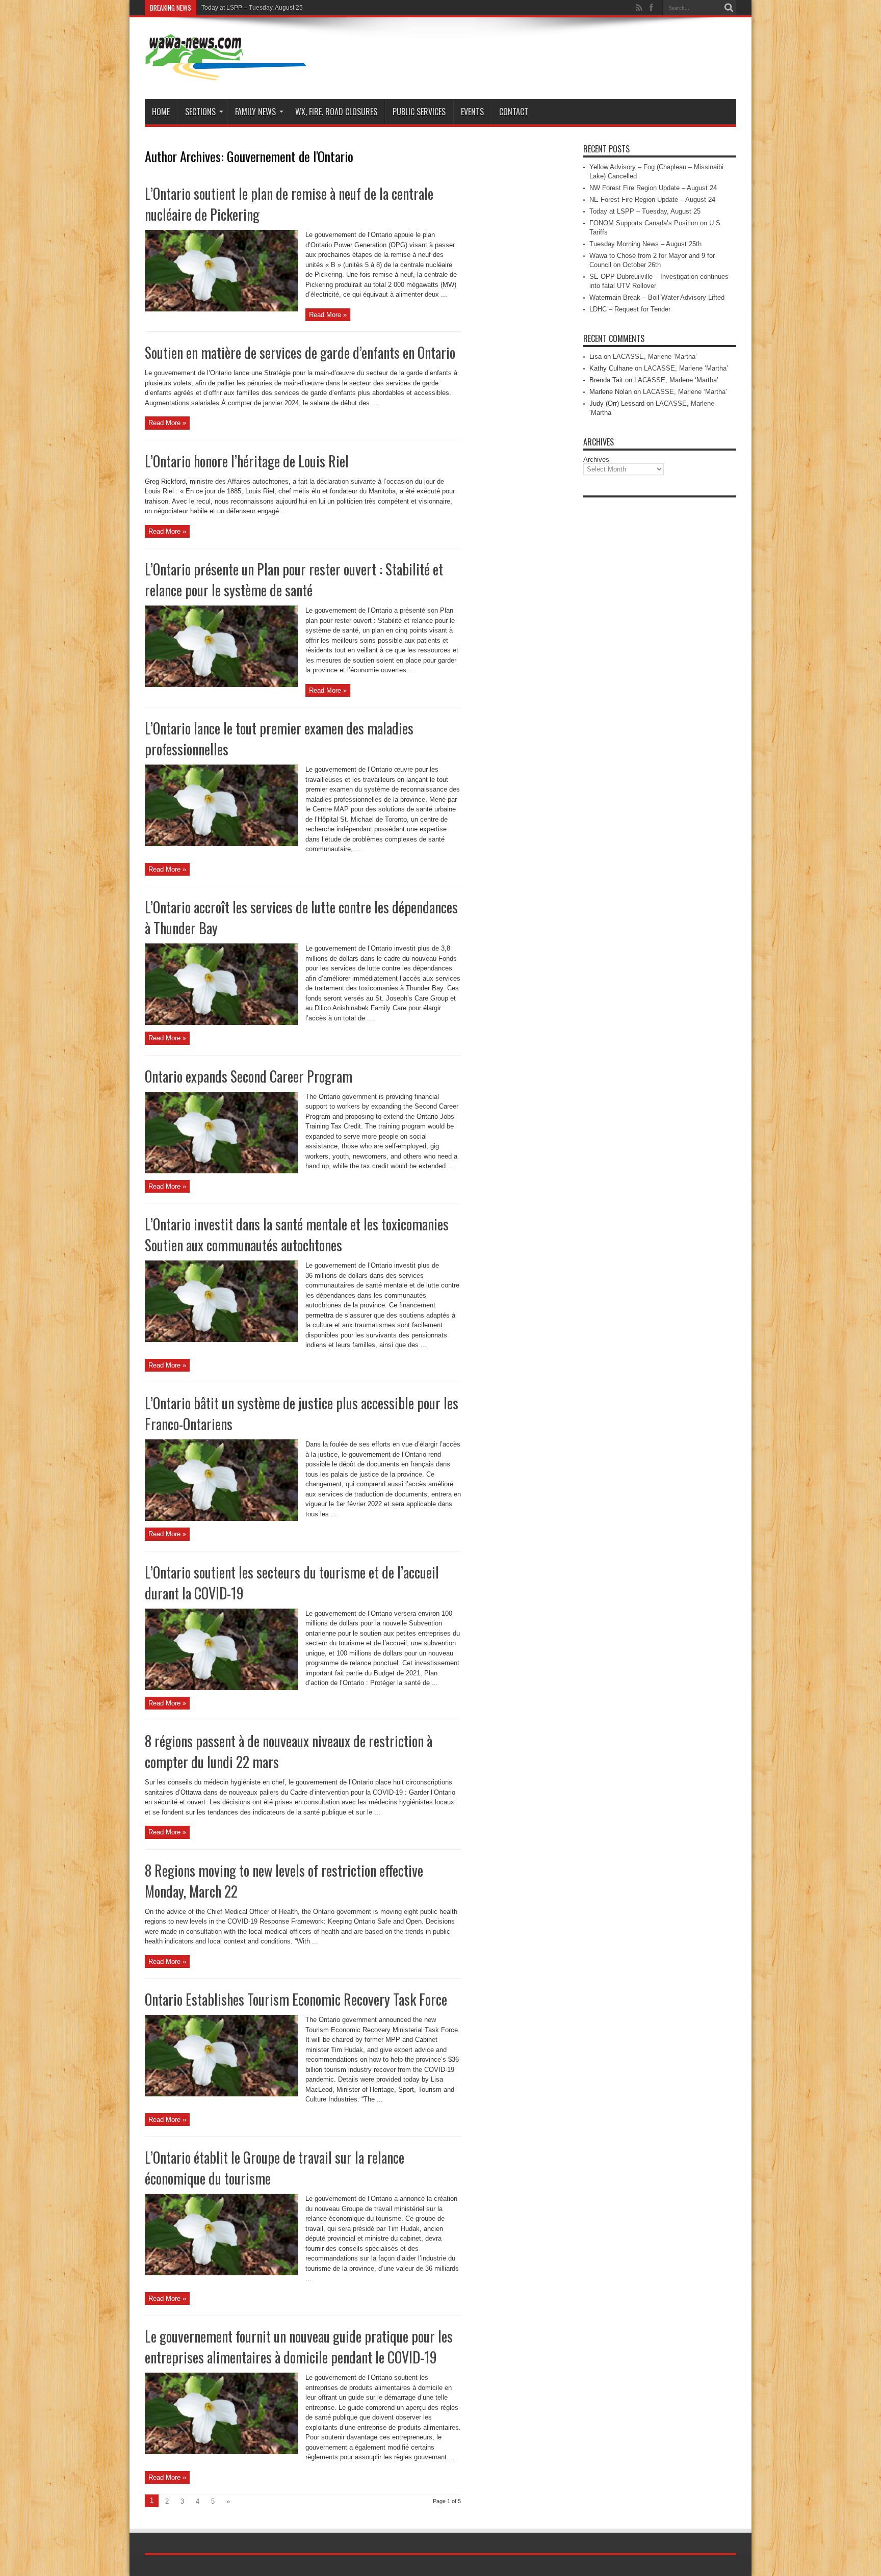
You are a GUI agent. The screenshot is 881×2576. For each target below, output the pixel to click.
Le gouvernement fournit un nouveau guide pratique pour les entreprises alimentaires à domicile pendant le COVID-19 (299, 2347)
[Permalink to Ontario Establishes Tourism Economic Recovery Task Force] (221, 2094)
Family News (255, 112)
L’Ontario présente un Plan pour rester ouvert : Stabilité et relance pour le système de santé (294, 580)
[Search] (729, 8)
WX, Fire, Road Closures (336, 112)
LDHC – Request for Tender (630, 309)
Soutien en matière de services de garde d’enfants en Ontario (300, 352)
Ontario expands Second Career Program (249, 1076)
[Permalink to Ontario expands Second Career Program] (221, 1171)
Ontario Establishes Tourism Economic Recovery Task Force (296, 1999)
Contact (514, 112)
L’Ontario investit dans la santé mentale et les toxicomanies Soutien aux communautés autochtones (297, 1234)
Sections (200, 112)
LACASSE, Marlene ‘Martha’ (655, 357)
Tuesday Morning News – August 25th (645, 244)
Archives (596, 459)
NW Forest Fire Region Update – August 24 (653, 188)
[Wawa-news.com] (226, 73)
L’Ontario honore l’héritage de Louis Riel (247, 461)
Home (161, 112)
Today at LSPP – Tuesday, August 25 (645, 211)
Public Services (419, 112)
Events (472, 112)
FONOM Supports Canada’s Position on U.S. (263, 8)
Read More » (328, 315)
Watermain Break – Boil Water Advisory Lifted (657, 297)
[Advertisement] (660, 655)
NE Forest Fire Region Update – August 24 (652, 200)
